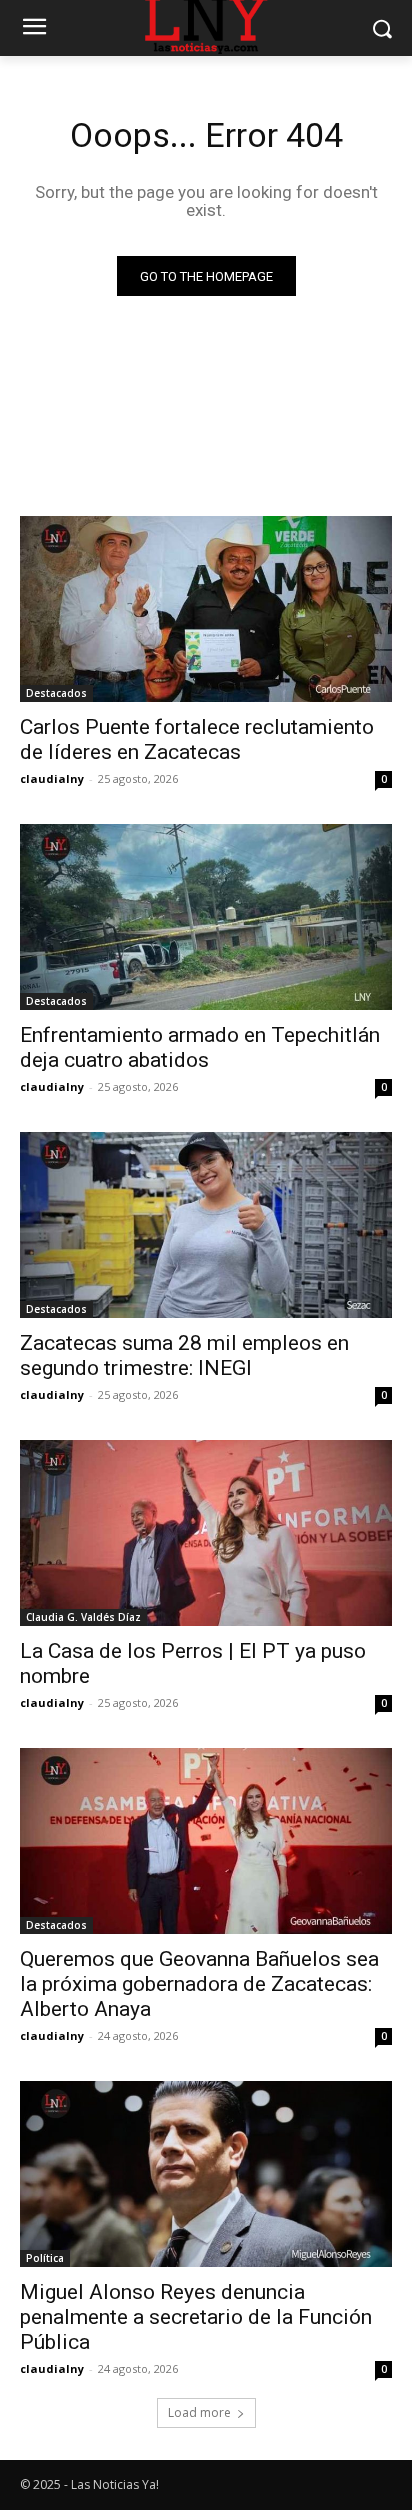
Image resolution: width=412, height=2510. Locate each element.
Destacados (56, 693)
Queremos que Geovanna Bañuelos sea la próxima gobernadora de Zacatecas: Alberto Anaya (199, 1984)
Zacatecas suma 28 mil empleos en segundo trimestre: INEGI (184, 1355)
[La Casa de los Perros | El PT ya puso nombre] (206, 1533)
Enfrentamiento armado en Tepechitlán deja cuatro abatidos (200, 1047)
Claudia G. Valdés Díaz (83, 1617)
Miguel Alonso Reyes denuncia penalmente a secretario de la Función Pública (196, 2317)
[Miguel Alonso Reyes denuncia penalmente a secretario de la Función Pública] (206, 2174)
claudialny (52, 778)
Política (45, 2258)
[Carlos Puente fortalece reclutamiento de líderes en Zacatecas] (206, 609)
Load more (199, 2412)
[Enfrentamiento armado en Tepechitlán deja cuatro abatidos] (206, 917)
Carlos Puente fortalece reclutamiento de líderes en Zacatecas (197, 739)
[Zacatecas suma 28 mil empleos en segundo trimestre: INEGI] (206, 1225)
